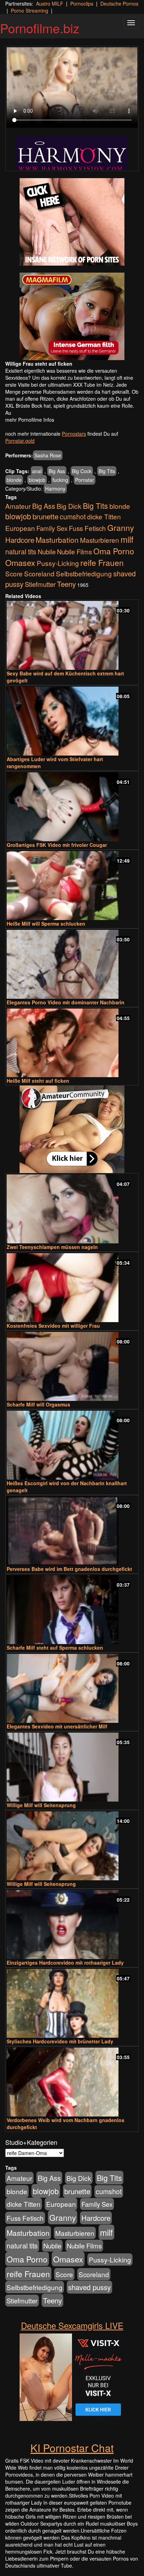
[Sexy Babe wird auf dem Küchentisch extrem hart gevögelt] (72, 635)
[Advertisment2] (72, 316)
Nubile (47, 552)
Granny (121, 527)
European (20, 528)
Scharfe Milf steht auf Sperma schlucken (55, 1648)
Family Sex (52, 528)
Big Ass (57, 471)
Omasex (20, 562)
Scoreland (39, 573)
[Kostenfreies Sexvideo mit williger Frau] (72, 1288)
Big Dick (69, 506)
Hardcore (20, 540)
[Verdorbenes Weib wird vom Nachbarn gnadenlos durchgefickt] (72, 2082)
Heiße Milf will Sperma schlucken (46, 924)
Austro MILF (50, 3)
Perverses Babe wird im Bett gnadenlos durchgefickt (69, 1569)
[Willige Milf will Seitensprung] (72, 1767)
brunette (45, 516)
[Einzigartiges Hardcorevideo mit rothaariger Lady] (72, 1925)
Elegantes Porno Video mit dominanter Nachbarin (66, 1002)
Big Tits (107, 471)
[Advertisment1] (72, 222)
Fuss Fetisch (87, 528)
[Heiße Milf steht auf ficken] (72, 1043)
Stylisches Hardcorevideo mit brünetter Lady (60, 2041)
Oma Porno (114, 551)
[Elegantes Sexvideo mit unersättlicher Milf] (72, 1688)
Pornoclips (82, 3)
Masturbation (57, 540)
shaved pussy (89, 2287)
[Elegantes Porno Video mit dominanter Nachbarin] (72, 964)
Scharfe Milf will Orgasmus (38, 1404)
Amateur (18, 506)
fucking (60, 480)
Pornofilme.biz (40, 28)
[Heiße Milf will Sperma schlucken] (72, 886)
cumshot (73, 517)
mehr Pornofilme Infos (30, 420)
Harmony (55, 489)
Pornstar (85, 480)
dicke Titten (104, 516)
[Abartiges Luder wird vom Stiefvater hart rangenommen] (72, 721)
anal (37, 471)
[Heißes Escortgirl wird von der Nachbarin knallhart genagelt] (72, 1445)
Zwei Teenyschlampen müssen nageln (52, 1247)
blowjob (37, 480)
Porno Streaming (30, 10)
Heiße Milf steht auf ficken (38, 1081)
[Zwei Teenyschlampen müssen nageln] (72, 1209)
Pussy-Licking (58, 563)
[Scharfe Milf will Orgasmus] (72, 1366)
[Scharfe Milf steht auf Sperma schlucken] (72, 1610)
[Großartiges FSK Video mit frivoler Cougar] (72, 807)
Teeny (66, 584)
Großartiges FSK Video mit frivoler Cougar (57, 845)
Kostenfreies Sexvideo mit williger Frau (53, 1326)
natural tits (21, 552)
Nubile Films (74, 552)
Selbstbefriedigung (84, 573)
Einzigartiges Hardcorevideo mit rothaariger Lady (65, 1963)
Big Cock (82, 471)
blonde (14, 480)
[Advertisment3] (72, 1129)
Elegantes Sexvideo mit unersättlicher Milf (57, 1726)
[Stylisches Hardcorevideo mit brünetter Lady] (72, 2003)
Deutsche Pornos (119, 3)
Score (14, 573)
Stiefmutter (40, 584)
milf (127, 539)
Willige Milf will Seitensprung (41, 1805)
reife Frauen (102, 562)
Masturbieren (100, 540)
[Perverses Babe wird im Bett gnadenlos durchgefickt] (72, 1531)
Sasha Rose (48, 455)
